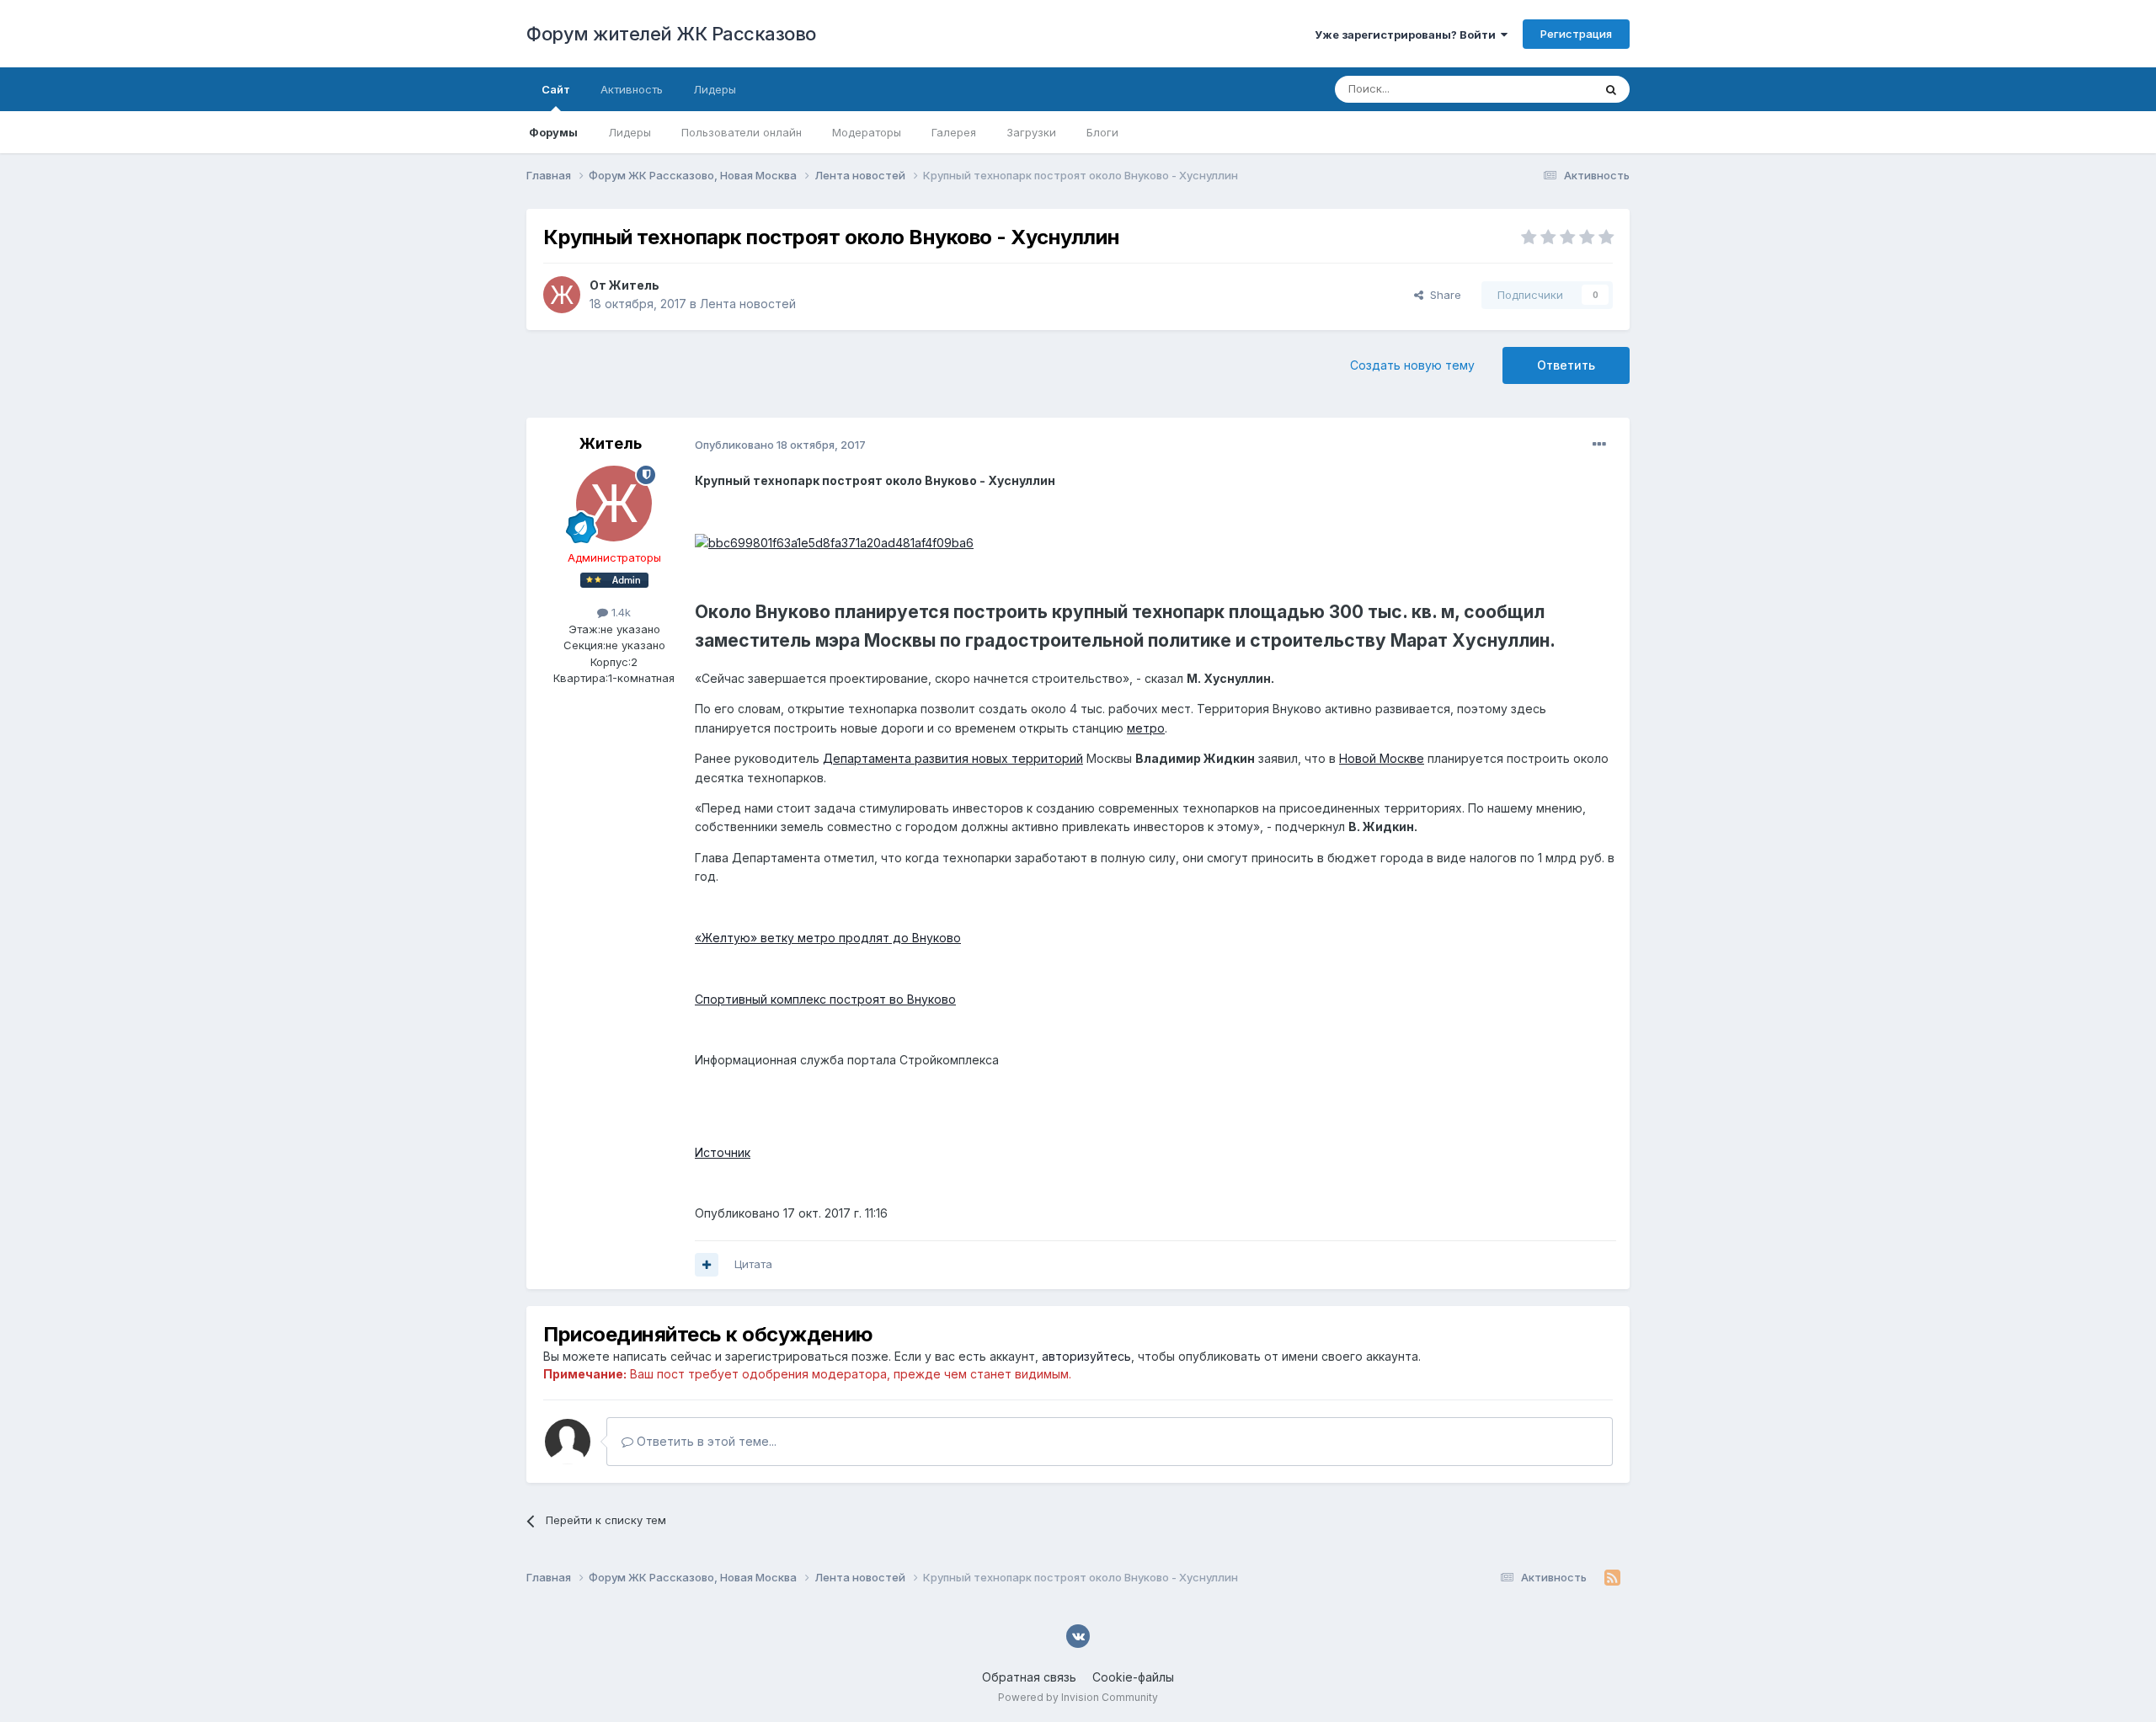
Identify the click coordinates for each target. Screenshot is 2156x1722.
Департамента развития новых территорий (953, 758)
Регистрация (1576, 34)
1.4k (619, 612)
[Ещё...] (1599, 445)
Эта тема (1548, 89)
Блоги (1102, 132)
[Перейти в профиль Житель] (562, 295)
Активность (632, 89)
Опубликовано (780, 445)
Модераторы (867, 132)
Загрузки (1031, 132)
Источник (723, 1152)
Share (1442, 295)
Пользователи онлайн (742, 132)
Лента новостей (748, 304)
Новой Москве (1382, 758)
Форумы (553, 132)
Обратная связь (1029, 1677)
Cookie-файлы (1133, 1677)
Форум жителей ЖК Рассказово (671, 34)
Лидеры (630, 132)
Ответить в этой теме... (705, 1441)
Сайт (556, 89)
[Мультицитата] (707, 1265)
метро (1146, 728)
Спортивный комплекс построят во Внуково (825, 999)
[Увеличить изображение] (834, 542)
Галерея (954, 132)
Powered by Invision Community (1078, 1697)
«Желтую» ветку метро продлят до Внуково (828, 938)
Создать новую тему (1412, 365)
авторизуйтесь (1086, 1356)
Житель (634, 285)
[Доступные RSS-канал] (1612, 1578)
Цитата (753, 1264)
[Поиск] (1611, 89)
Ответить (1566, 365)
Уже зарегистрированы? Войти (1408, 35)
